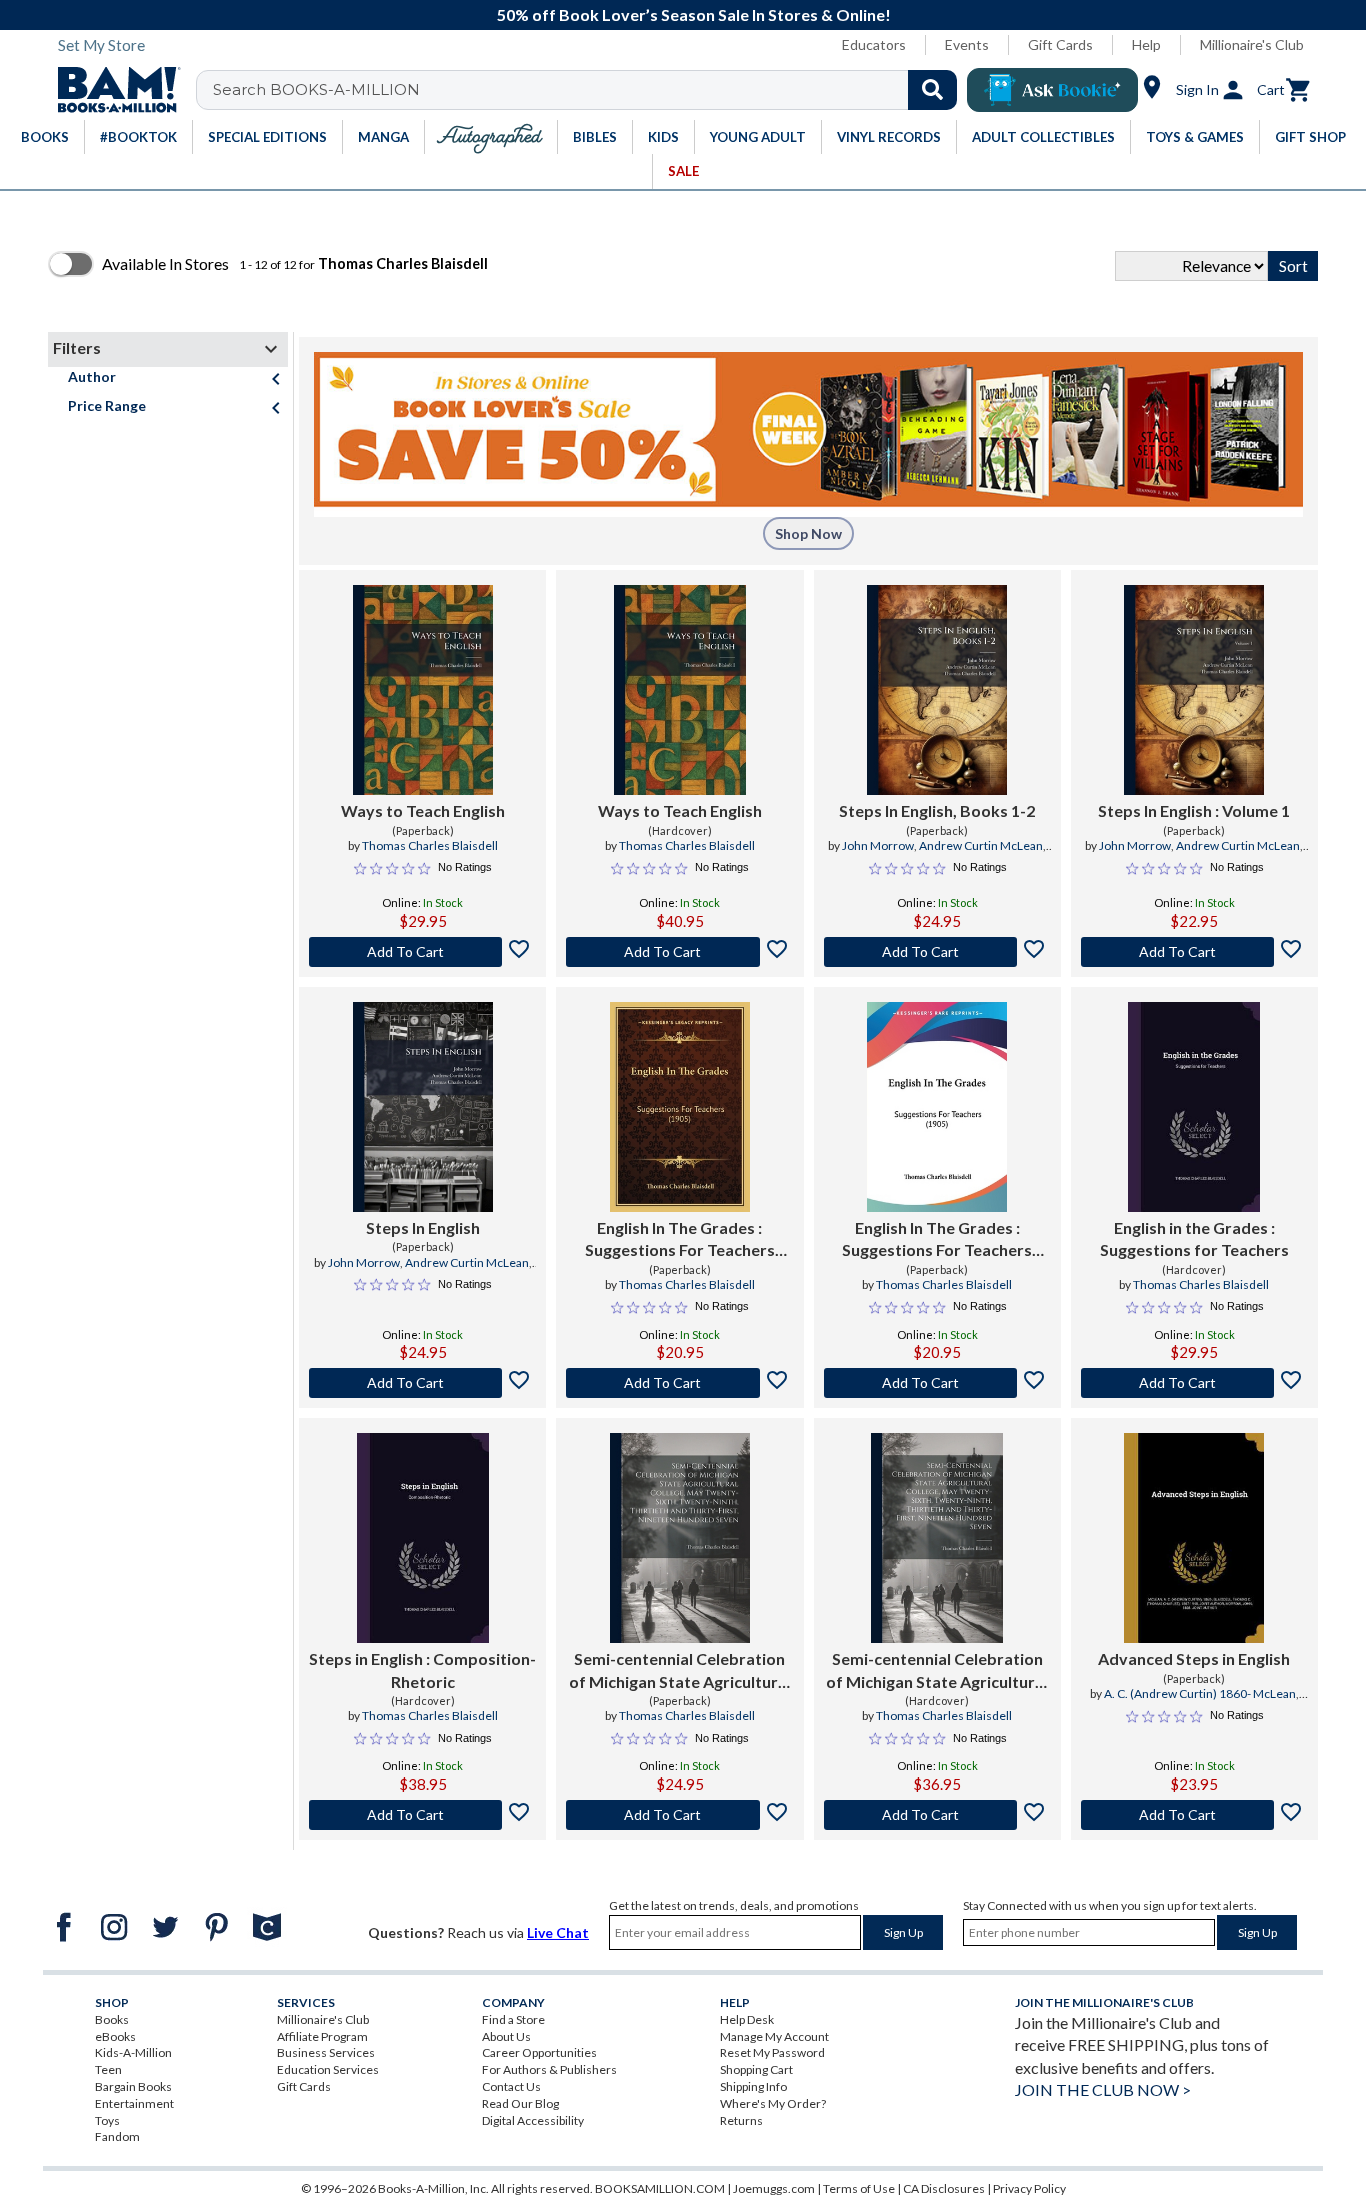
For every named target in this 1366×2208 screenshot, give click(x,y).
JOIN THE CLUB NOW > (1103, 2089)
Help (1146, 44)
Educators (874, 44)
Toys (107, 2120)
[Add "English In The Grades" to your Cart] (679, 1383)
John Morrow (878, 845)
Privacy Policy (1029, 2188)
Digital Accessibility (533, 2120)
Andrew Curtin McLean (981, 845)
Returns (741, 2120)
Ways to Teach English (423, 810)
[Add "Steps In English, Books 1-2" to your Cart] (937, 952)
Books (112, 2019)
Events (967, 44)
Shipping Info (753, 2086)
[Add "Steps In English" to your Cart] (1194, 952)
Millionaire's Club (1252, 44)
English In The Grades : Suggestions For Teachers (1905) (680, 1240)
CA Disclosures (944, 2188)
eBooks (115, 2036)
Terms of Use (859, 2188)
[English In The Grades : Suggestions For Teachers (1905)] (680, 1107)
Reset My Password (772, 2052)
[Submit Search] (932, 90)
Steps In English (423, 1227)
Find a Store (513, 2019)
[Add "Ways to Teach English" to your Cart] (422, 952)
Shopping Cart (756, 2069)
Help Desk (747, 2019)
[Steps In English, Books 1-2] (937, 690)
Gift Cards (1060, 44)
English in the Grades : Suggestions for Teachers (1194, 1238)
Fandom (117, 2136)
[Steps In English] (423, 1107)
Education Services (328, 2069)
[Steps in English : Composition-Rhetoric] (423, 1538)
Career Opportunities (539, 2052)
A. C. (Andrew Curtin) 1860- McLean (1200, 1693)
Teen (108, 2069)
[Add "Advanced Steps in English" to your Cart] (1194, 1815)
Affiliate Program (322, 2036)
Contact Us (511, 2086)
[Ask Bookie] (1052, 90)
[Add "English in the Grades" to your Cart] (1194, 1383)
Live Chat (558, 1932)
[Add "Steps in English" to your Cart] (422, 1815)
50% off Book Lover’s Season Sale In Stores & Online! (694, 14)
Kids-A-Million (133, 2052)
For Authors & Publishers (549, 2069)
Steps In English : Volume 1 (1194, 810)
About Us (506, 2036)
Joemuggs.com (774, 2188)
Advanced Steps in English (1194, 1658)
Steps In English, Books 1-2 (937, 810)
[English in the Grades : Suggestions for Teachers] (1194, 1107)
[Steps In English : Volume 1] (1194, 690)
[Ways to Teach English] (423, 690)
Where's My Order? (773, 2103)
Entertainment (134, 2103)
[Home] (112, 90)
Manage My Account (774, 2036)
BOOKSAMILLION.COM (660, 2188)
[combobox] (589, 90)
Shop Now (808, 533)
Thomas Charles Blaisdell (430, 845)
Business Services (326, 2052)
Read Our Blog (520, 2103)
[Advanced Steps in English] (1194, 1538)
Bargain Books (133, 2086)
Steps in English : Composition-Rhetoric (422, 1669)
